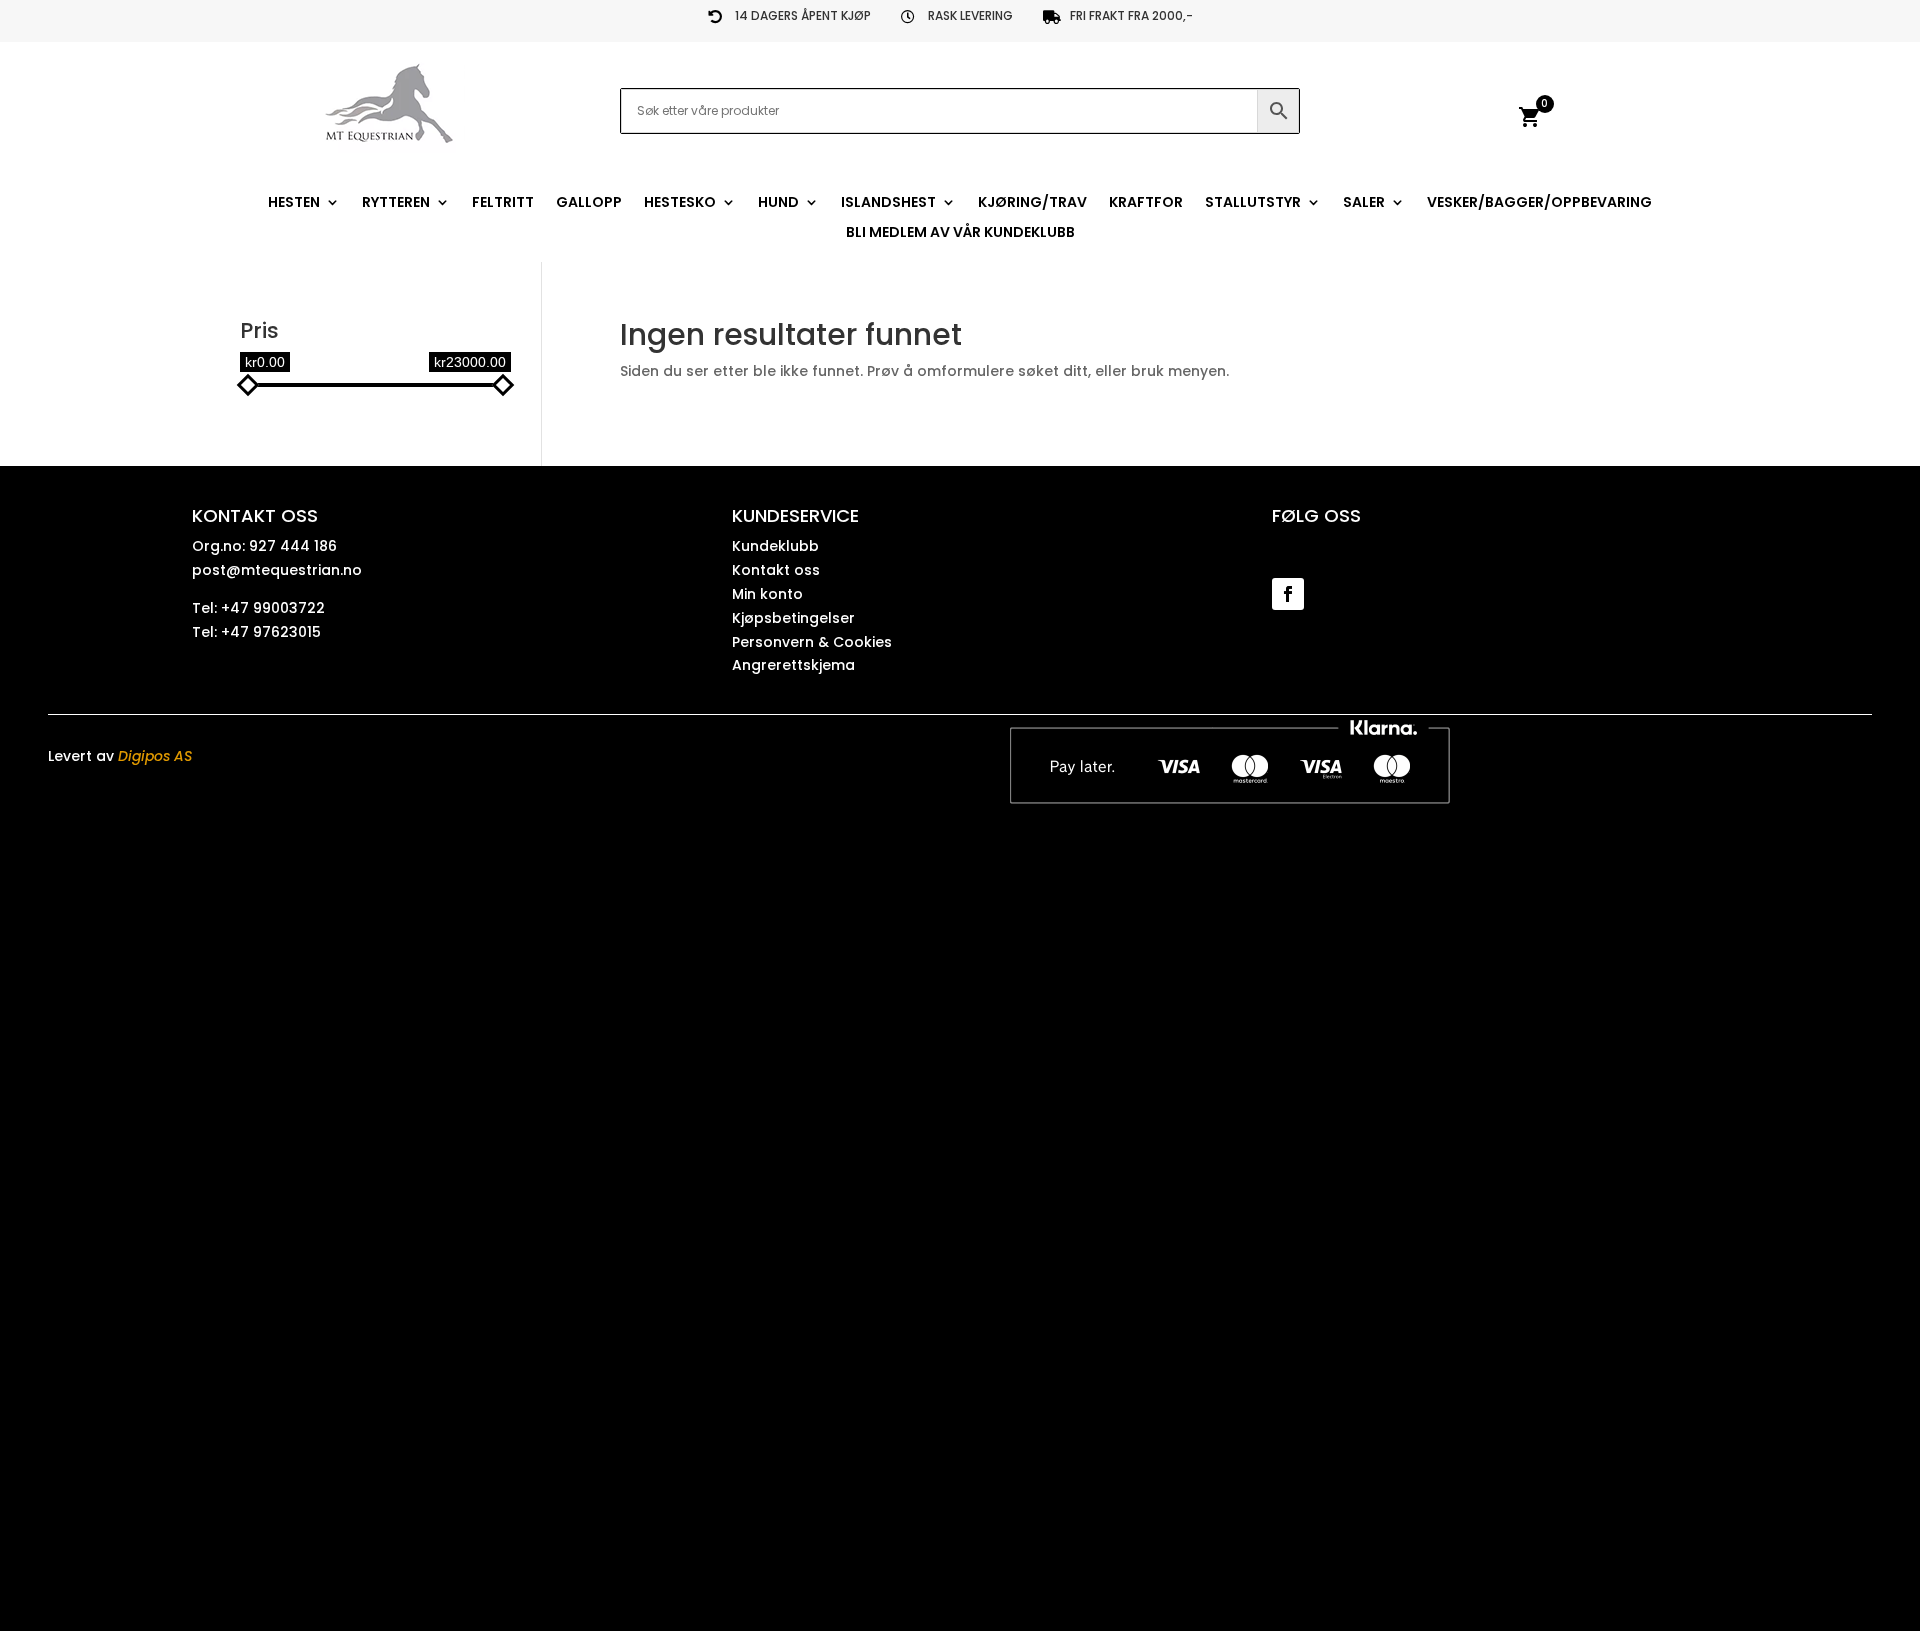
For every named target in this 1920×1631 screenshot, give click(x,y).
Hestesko (680, 203)
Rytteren (396, 203)
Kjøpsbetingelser (793, 618)
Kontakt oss (776, 570)
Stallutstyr (1253, 203)
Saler (1364, 203)
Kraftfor (1146, 203)
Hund (778, 203)
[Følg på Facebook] (1288, 594)
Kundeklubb (775, 546)
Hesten (294, 203)
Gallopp (589, 203)
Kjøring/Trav (1032, 203)
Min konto (767, 594)
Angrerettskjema (793, 665)
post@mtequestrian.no (277, 570)
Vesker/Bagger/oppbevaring (1539, 203)
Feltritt (503, 203)
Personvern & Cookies (812, 642)
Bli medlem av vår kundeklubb (960, 233)
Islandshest (888, 203)
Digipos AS (155, 756)
